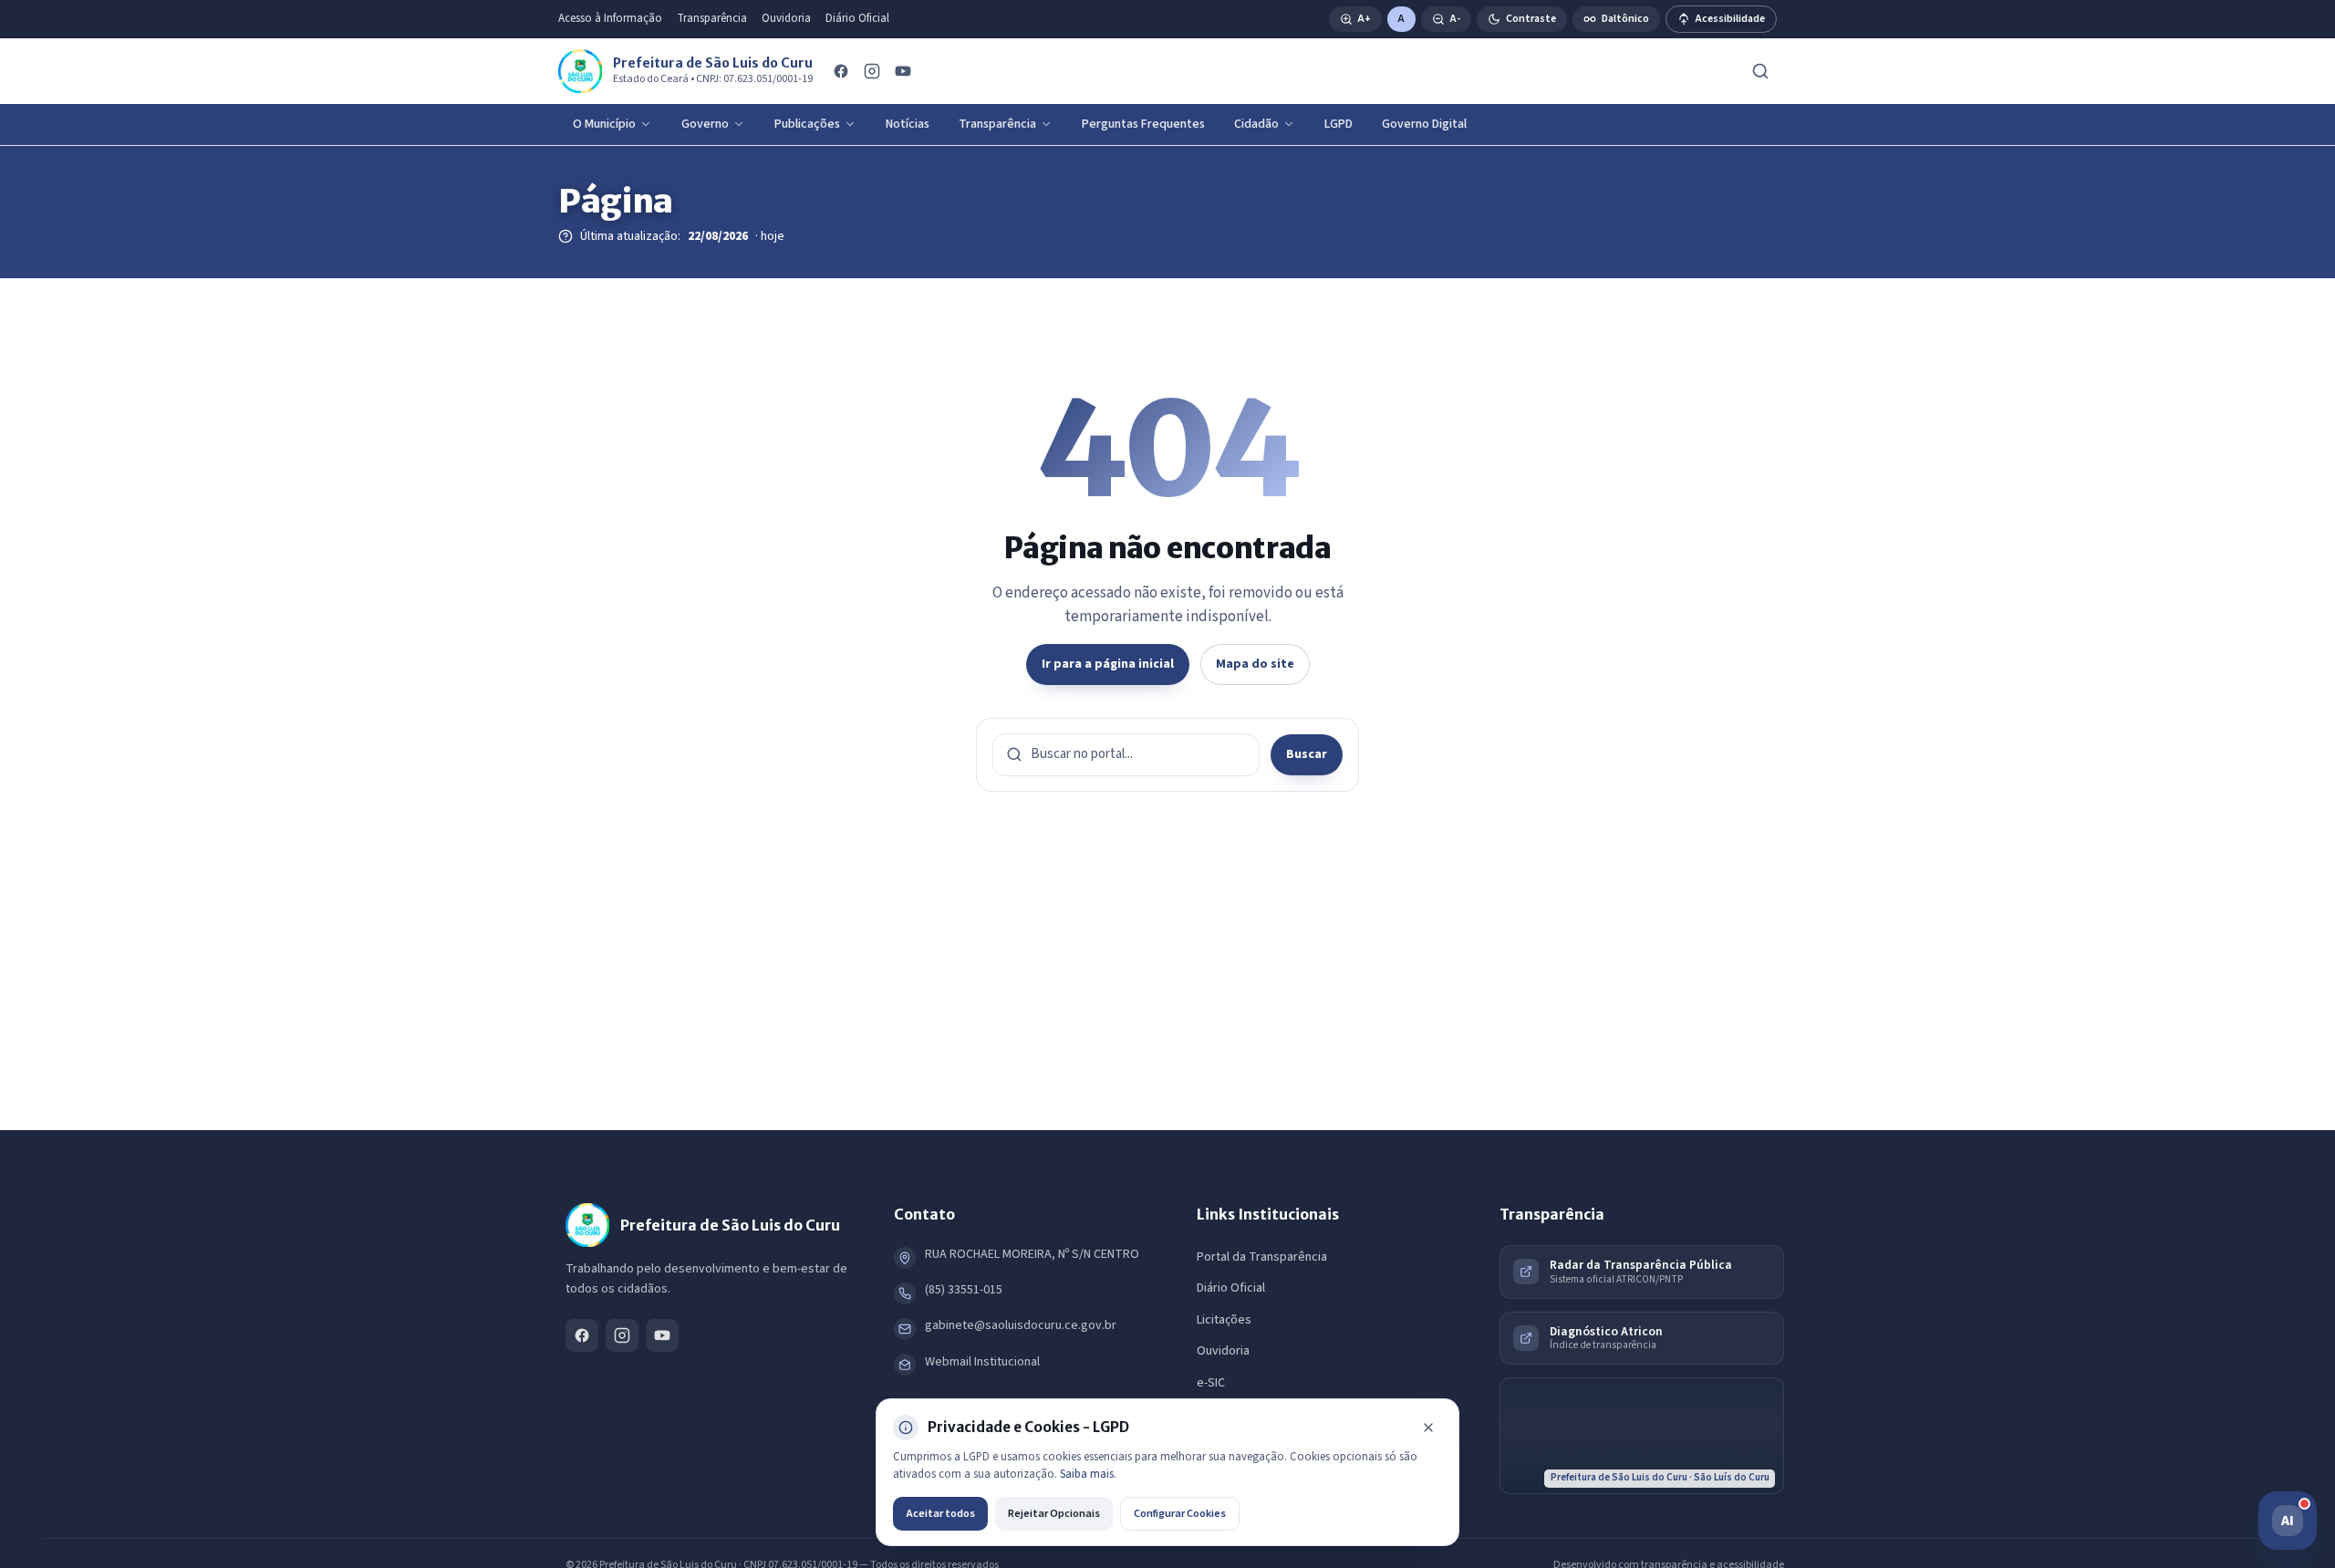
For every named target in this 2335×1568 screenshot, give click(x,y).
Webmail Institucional (982, 1362)
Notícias (908, 124)
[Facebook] (841, 71)
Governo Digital (1424, 124)
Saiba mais (1087, 1474)
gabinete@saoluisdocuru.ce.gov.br (1021, 1325)
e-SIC (1211, 1383)
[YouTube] (903, 71)
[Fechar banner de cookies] (1428, 1428)
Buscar (1307, 754)
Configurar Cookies (1180, 1513)
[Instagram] (872, 71)
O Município (604, 124)
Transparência (712, 18)
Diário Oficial (857, 18)
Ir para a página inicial (1108, 664)
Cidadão (1256, 124)
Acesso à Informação (610, 18)
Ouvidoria (786, 18)
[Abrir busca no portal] (1760, 71)
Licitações (1224, 1320)
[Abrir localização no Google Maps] (1642, 1436)
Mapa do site (1255, 664)
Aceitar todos (940, 1513)
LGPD (1339, 124)
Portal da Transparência (1262, 1257)
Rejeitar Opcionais (1054, 1513)
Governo (705, 124)
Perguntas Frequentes (1143, 124)
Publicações (807, 124)
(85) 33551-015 (964, 1290)
